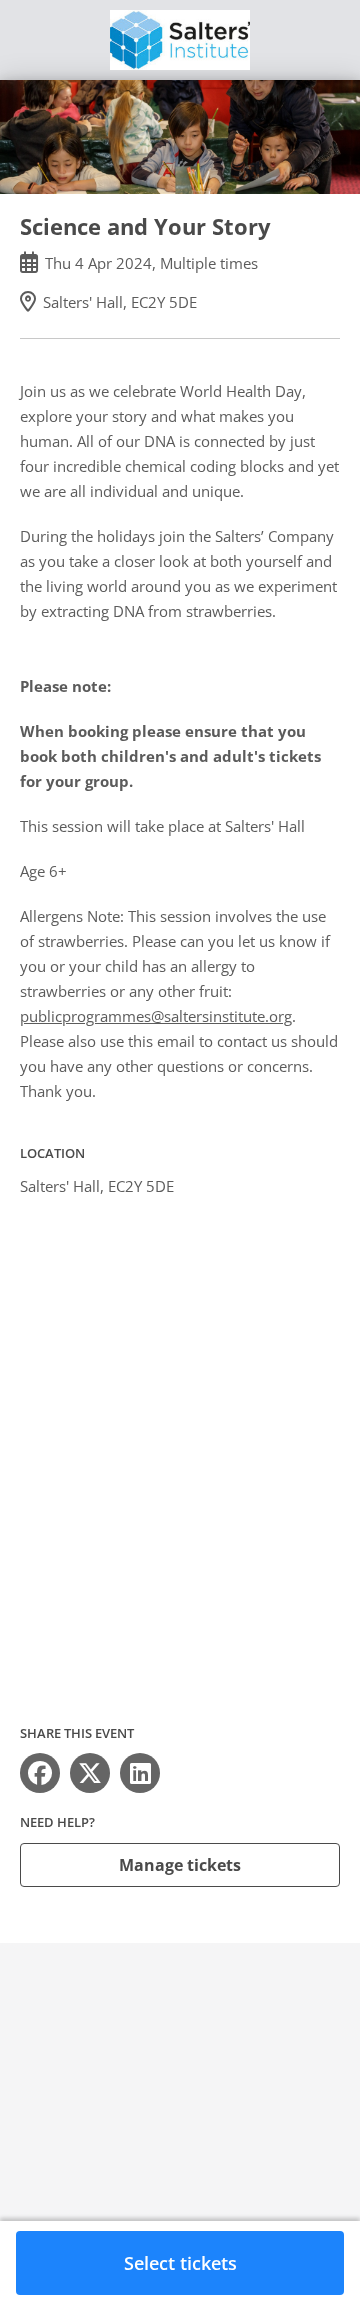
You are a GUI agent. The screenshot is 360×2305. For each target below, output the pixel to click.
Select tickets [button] (180, 2263)
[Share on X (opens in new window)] (90, 1773)
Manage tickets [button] (180, 1865)
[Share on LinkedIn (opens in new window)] (140, 1773)
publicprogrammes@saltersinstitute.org (156, 1016)
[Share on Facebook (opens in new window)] (40, 1773)
